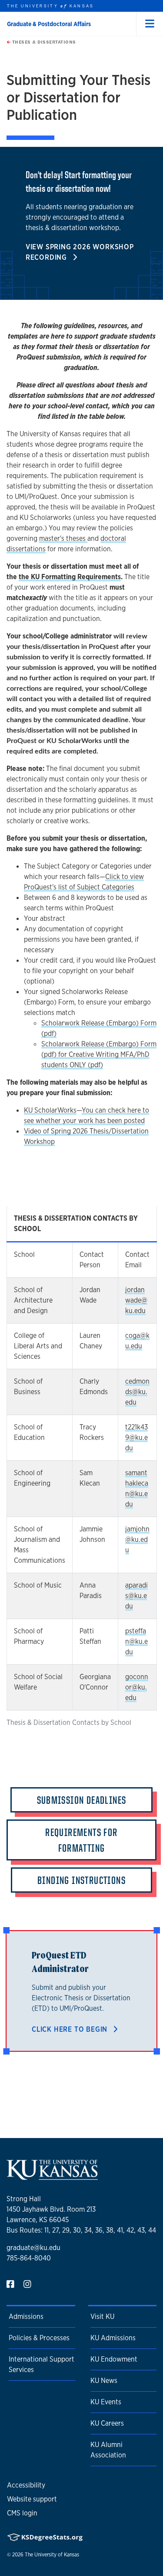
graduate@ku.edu (33, 2248)
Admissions (26, 2316)
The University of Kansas (52, 2555)
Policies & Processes (39, 2338)
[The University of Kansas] (52, 2176)
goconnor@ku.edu (137, 1687)
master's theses (63, 538)
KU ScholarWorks (50, 1110)
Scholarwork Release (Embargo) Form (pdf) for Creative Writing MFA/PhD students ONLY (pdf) (99, 1054)
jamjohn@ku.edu (137, 1539)
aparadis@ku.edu (136, 1596)
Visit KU (102, 2316)
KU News (104, 2381)
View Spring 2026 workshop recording (80, 252)
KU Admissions (113, 2338)
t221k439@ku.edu (136, 1437)
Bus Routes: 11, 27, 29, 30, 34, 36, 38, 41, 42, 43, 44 (81, 2230)
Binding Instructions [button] (81, 1880)
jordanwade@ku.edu (136, 1300)
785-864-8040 (29, 2258)
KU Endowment (114, 2359)
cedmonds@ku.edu (137, 1392)
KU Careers (107, 2423)
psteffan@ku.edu (136, 1641)
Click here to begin (71, 2029)
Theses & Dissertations (43, 42)
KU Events (106, 2402)
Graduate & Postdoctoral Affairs (49, 24)
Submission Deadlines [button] (82, 1800)
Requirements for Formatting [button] (81, 1840)
